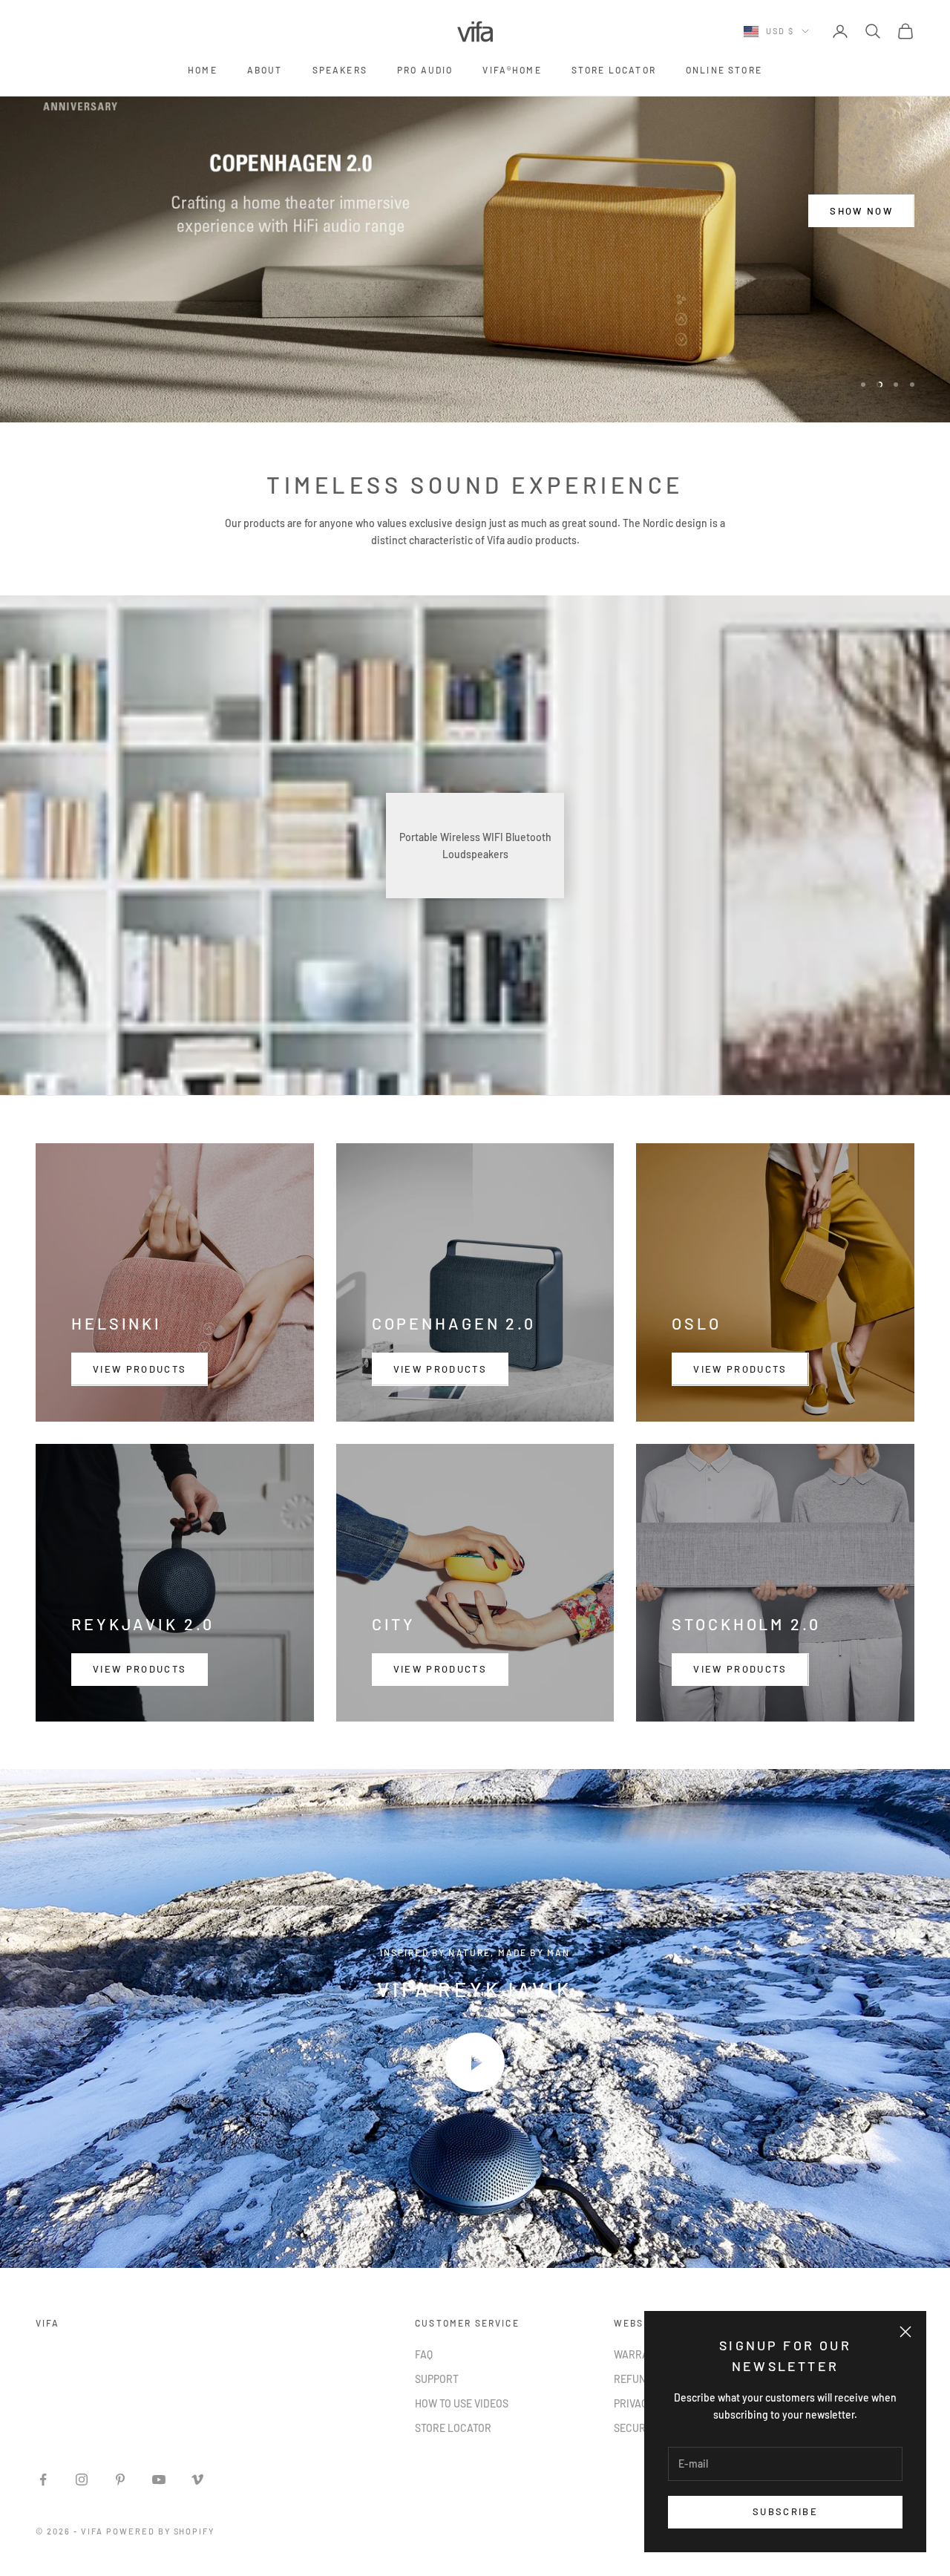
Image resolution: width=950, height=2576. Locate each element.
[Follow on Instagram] (82, 2479)
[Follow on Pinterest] (120, 2479)
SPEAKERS (340, 70)
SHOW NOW (861, 233)
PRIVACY (634, 2403)
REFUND (633, 2379)
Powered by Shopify (161, 2531)
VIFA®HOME (512, 70)
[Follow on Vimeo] (197, 2479)
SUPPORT (437, 2379)
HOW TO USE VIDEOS (462, 2403)
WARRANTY (641, 2354)
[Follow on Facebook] (43, 2479)
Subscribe (785, 2511)
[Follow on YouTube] (159, 2479)
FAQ (424, 2354)
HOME (203, 70)
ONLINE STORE (724, 70)
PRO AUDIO (425, 70)
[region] (475, 211)
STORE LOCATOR (614, 70)
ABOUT (265, 70)
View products (140, 1369)
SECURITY (637, 2428)
